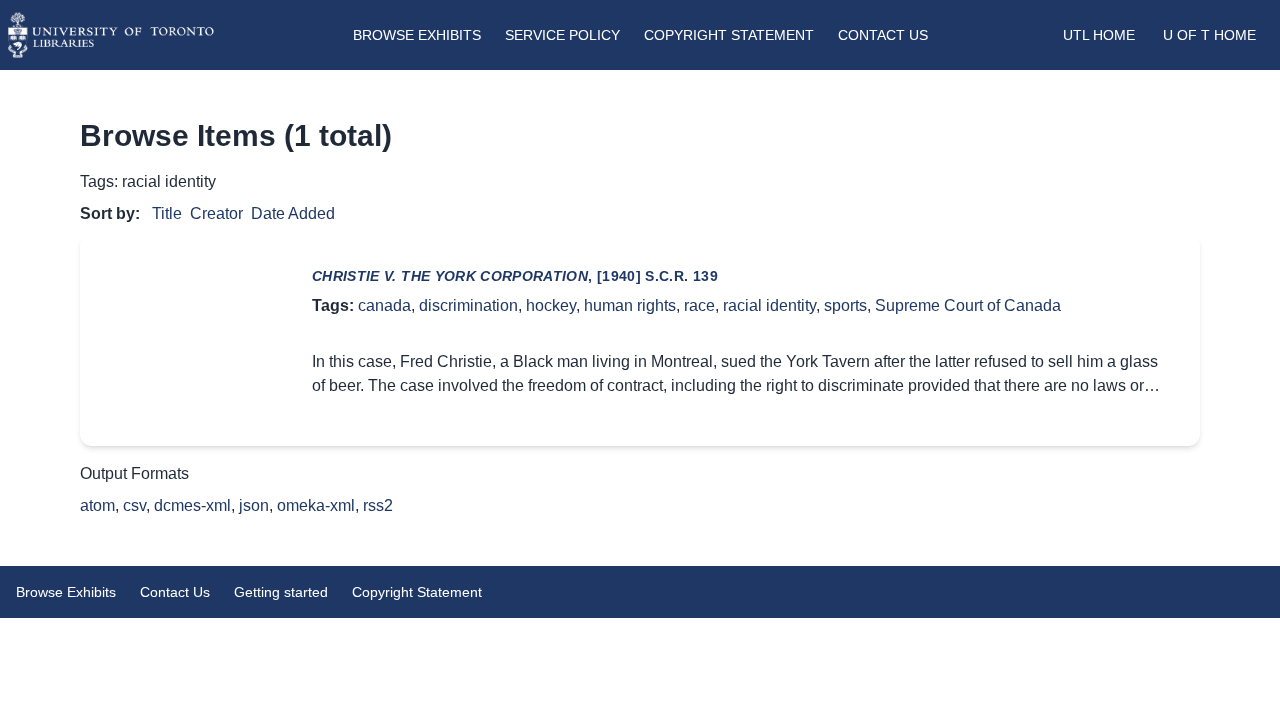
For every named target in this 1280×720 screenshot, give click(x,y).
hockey (551, 305)
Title (167, 213)
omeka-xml (316, 505)
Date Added (293, 213)
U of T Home (1209, 35)
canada (384, 305)
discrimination (468, 305)
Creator (216, 213)
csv (134, 505)
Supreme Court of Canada (968, 305)
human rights (630, 305)
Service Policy (562, 35)
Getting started (281, 592)
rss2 (378, 505)
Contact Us (883, 35)
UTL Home (1099, 35)
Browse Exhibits (417, 35)
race (699, 305)
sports (845, 305)
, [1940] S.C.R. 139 (515, 276)
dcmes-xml (192, 505)
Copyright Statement (729, 35)
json (254, 505)
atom (97, 505)
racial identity (769, 305)
